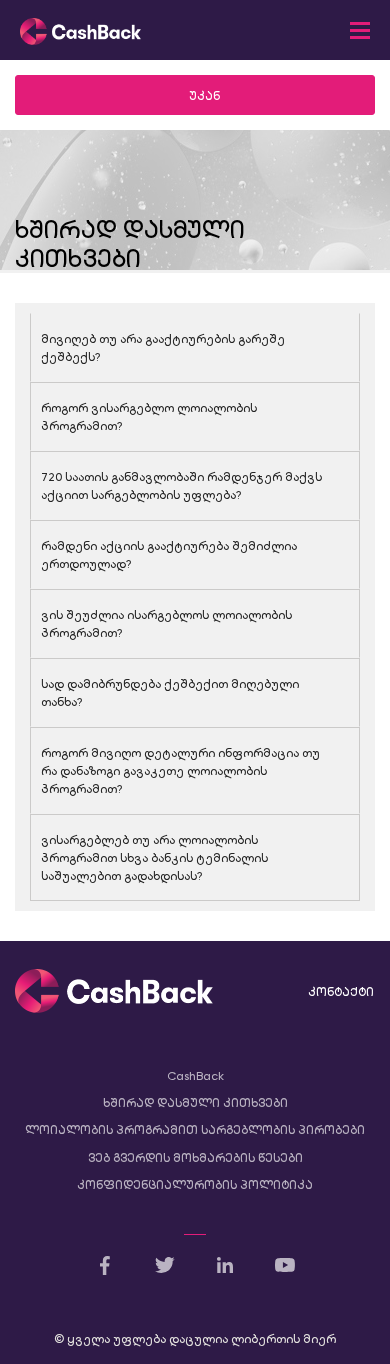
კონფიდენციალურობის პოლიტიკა (195, 1185)
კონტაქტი (341, 992)
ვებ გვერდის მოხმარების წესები (195, 1158)
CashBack (195, 1076)
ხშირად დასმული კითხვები (195, 1103)
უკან (204, 96)
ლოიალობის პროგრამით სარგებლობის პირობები (195, 1130)
